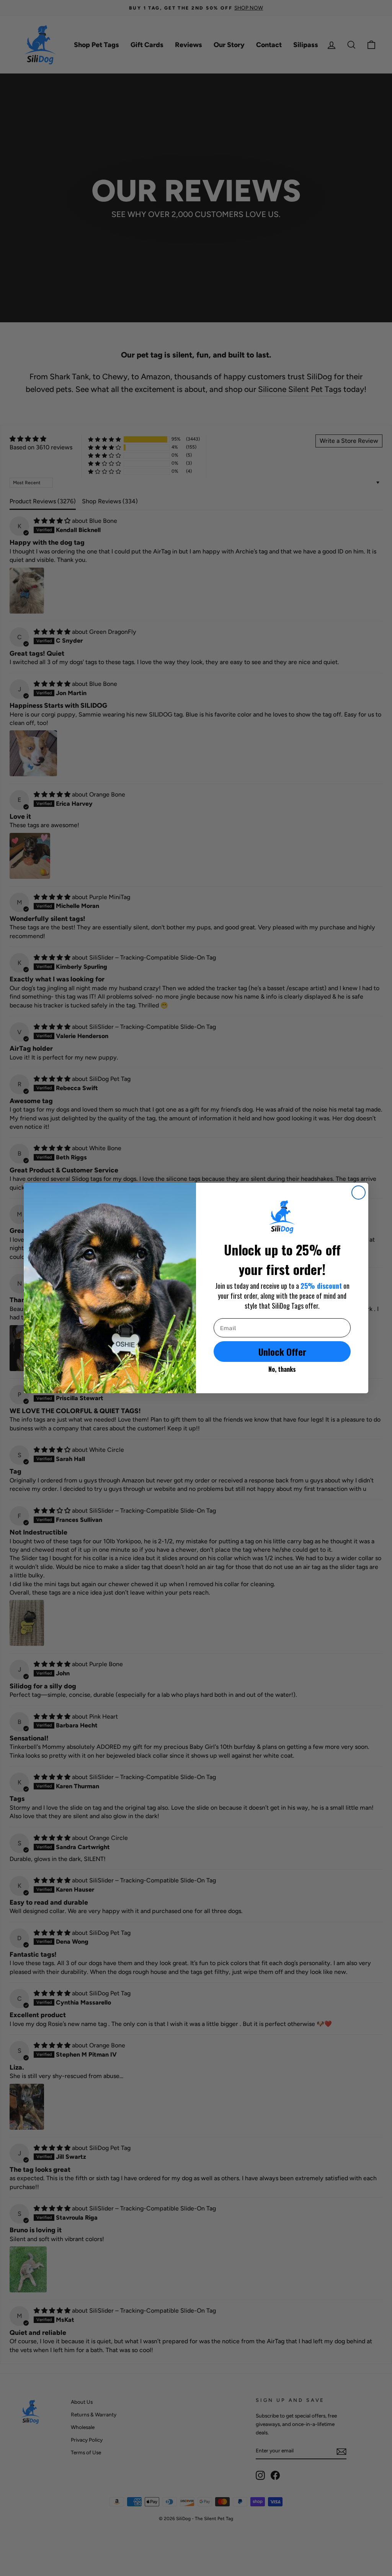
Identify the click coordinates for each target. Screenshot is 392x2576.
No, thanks (282, 1369)
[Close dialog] (359, 1193)
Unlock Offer (282, 1352)
